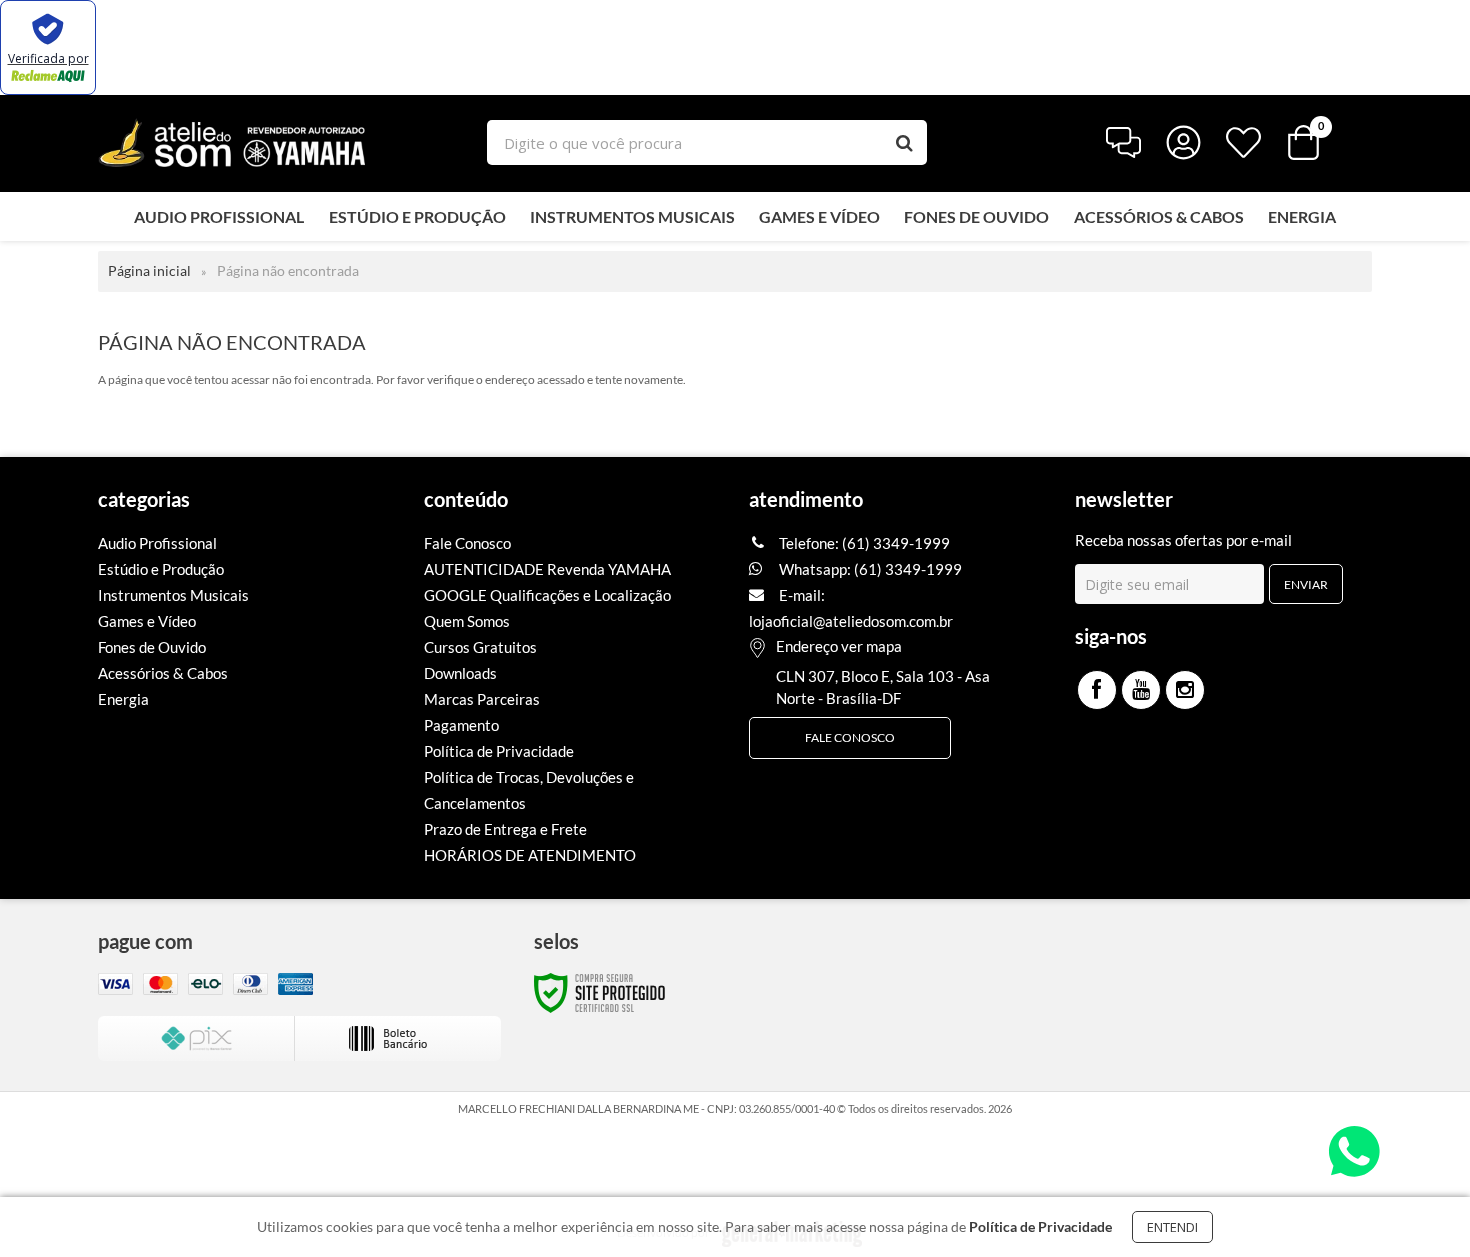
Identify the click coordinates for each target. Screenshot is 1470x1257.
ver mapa (871, 646)
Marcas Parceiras (482, 699)
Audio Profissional (157, 543)
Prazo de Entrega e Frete (505, 829)
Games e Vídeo (147, 621)
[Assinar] (1306, 584)
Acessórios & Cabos (163, 673)
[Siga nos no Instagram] (1185, 690)
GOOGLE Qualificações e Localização (547, 595)
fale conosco (850, 737)
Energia (123, 699)
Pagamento (461, 725)
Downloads (460, 673)
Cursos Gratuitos (480, 647)
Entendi (1172, 1227)
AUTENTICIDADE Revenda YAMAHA (547, 569)
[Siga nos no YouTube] (1141, 690)
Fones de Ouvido (152, 647)
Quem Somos (467, 621)
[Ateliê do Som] (232, 142)
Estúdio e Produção (161, 569)
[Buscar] (904, 142)
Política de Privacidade (499, 751)
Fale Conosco (467, 543)
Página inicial (149, 270)
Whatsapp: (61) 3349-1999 (869, 569)
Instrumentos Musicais (173, 595)
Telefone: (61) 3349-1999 (863, 543)
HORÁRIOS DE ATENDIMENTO (530, 855)
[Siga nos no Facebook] (1097, 690)
